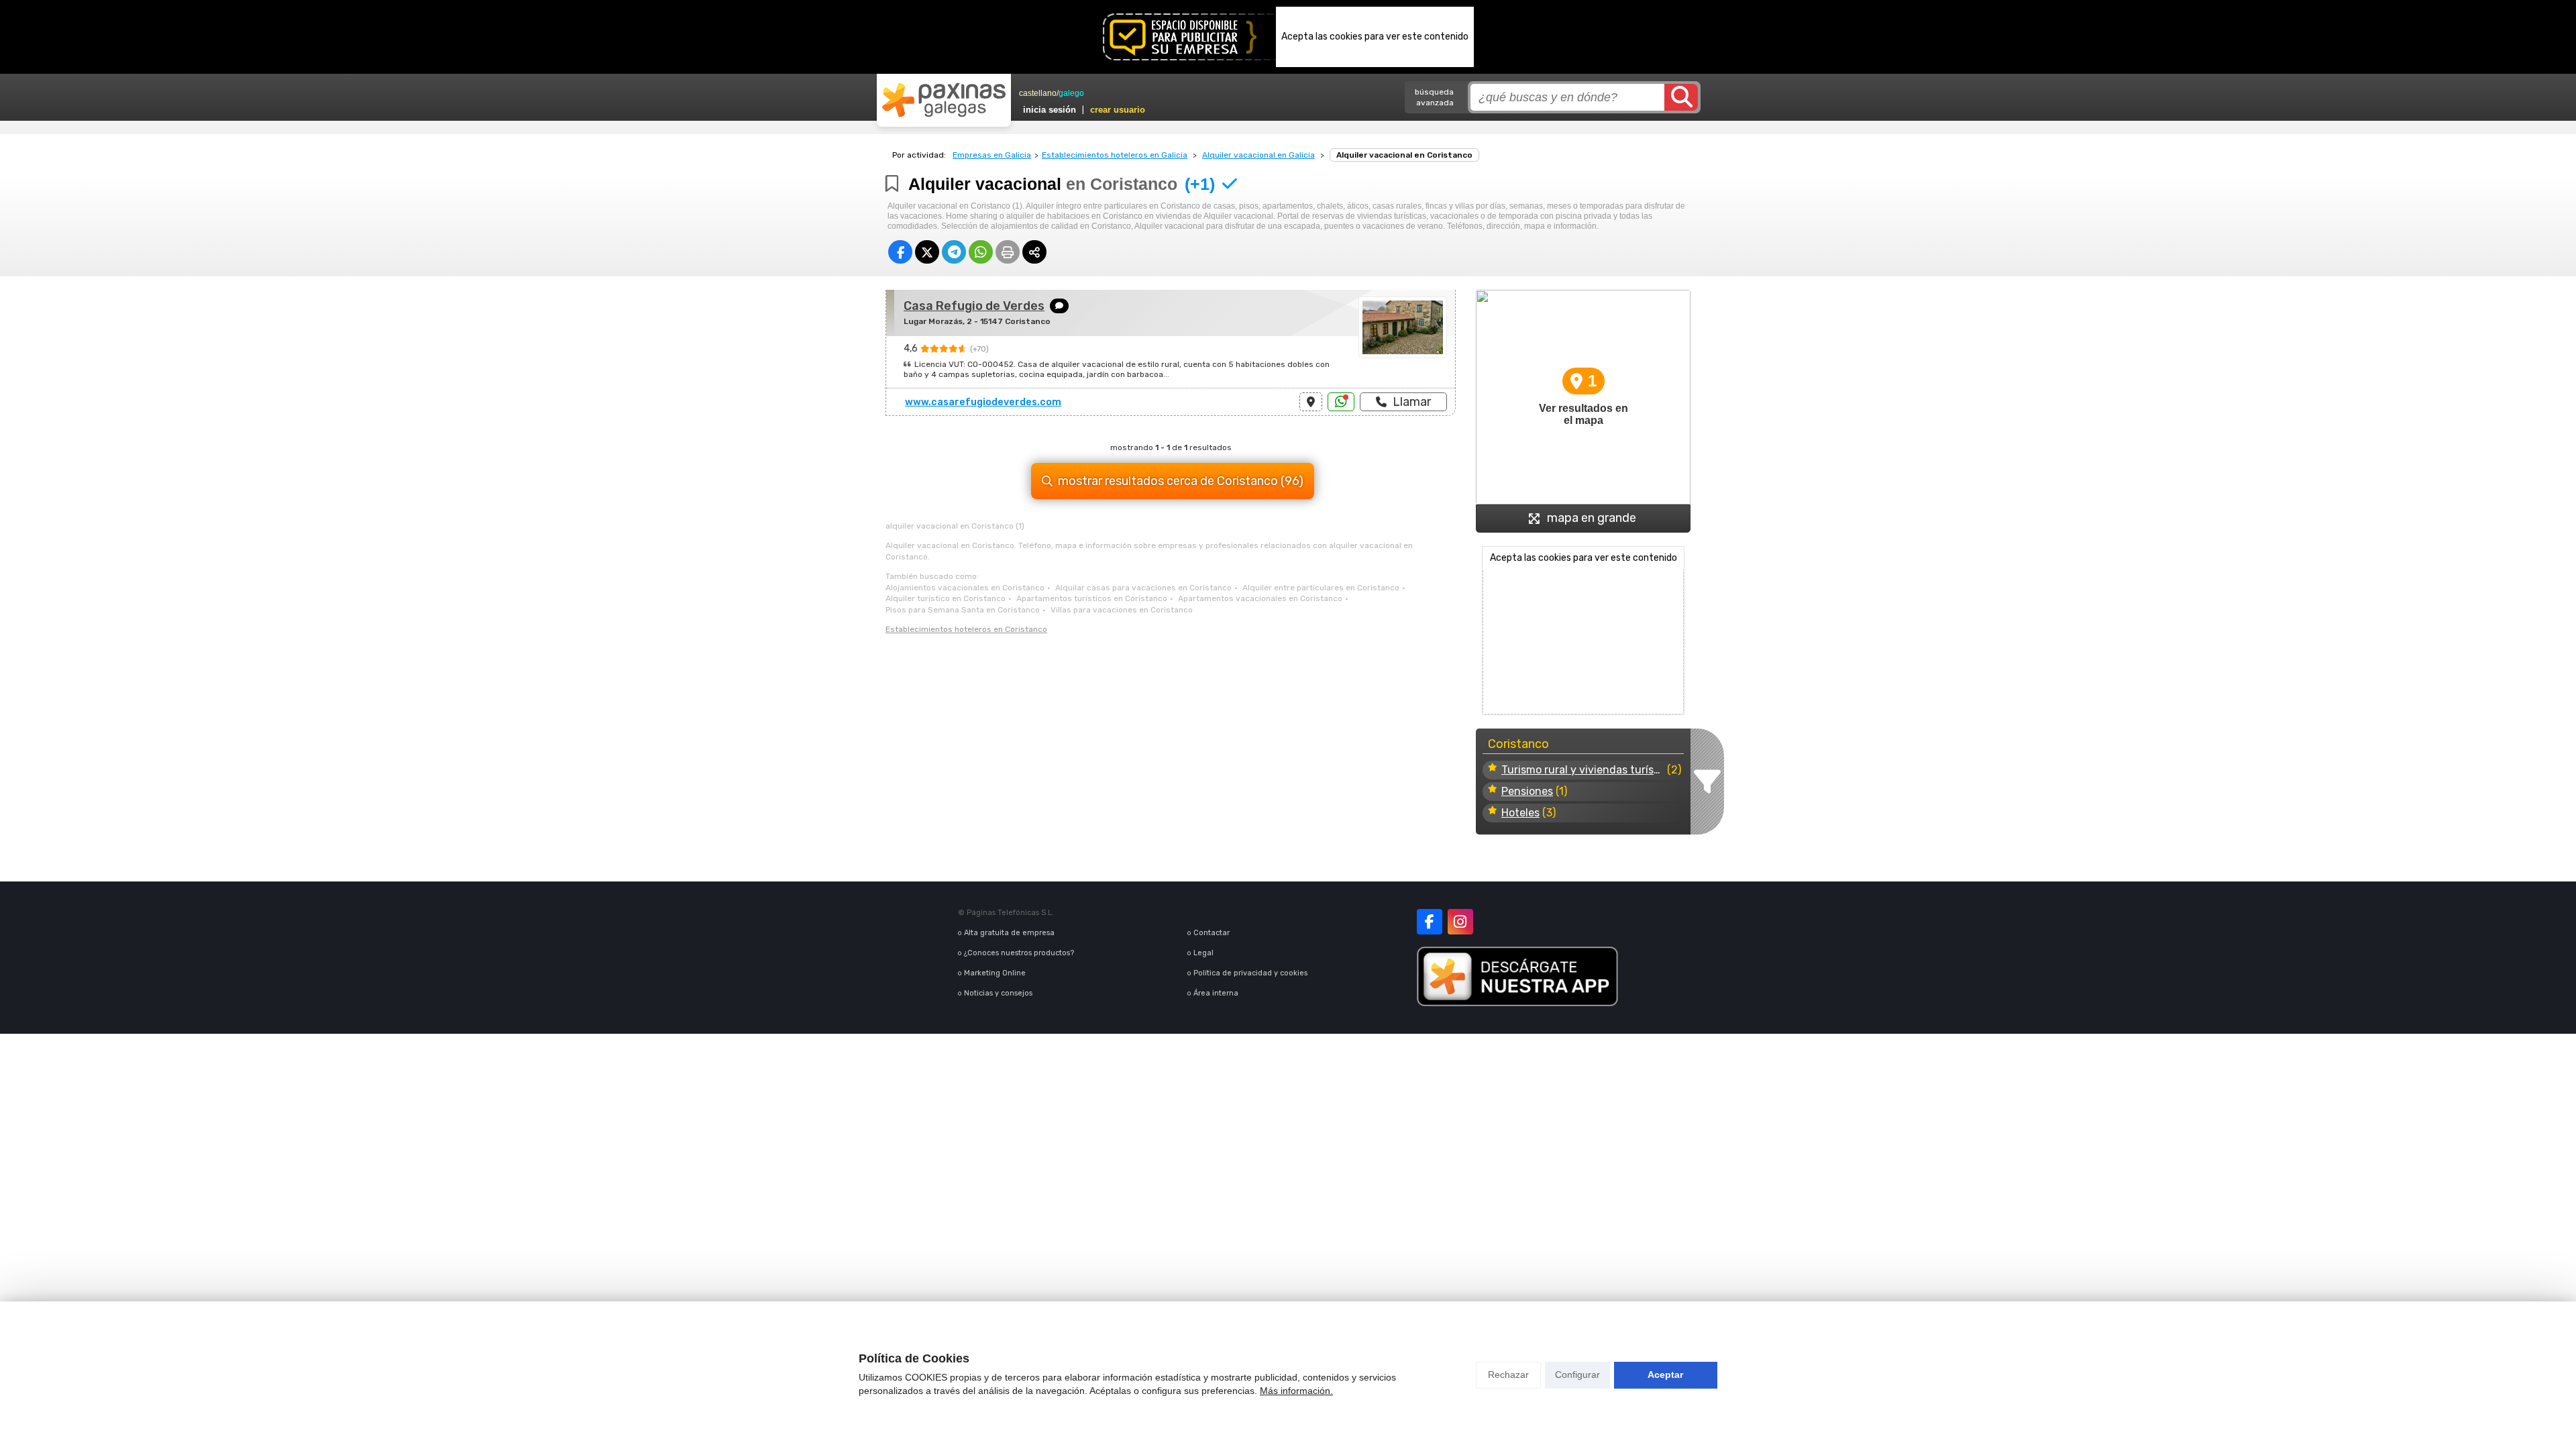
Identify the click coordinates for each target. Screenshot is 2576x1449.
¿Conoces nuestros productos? (1019, 953)
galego (1071, 93)
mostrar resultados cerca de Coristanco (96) (1181, 481)
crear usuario (1118, 110)
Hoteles (1520, 813)
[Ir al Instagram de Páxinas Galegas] (1460, 922)
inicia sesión (1050, 110)
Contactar (1212, 933)
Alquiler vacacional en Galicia (1258, 155)
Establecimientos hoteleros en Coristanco (966, 629)
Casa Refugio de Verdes (974, 306)
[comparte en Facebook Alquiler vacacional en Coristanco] (900, 252)
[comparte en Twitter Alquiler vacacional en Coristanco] (927, 252)
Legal (1203, 953)
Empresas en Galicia (992, 155)
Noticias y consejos (998, 993)
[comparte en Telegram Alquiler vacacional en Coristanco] (954, 252)
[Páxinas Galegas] (944, 100)
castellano (1038, 93)
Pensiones (1527, 791)
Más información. (1296, 1391)
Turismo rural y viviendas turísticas (1583, 770)
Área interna (1216, 993)
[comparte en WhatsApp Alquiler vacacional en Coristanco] (981, 252)
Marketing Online (995, 973)
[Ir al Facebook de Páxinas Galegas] (1430, 922)
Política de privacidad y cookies (1250, 973)
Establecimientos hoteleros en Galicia (1115, 155)
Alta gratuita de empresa (1009, 933)
